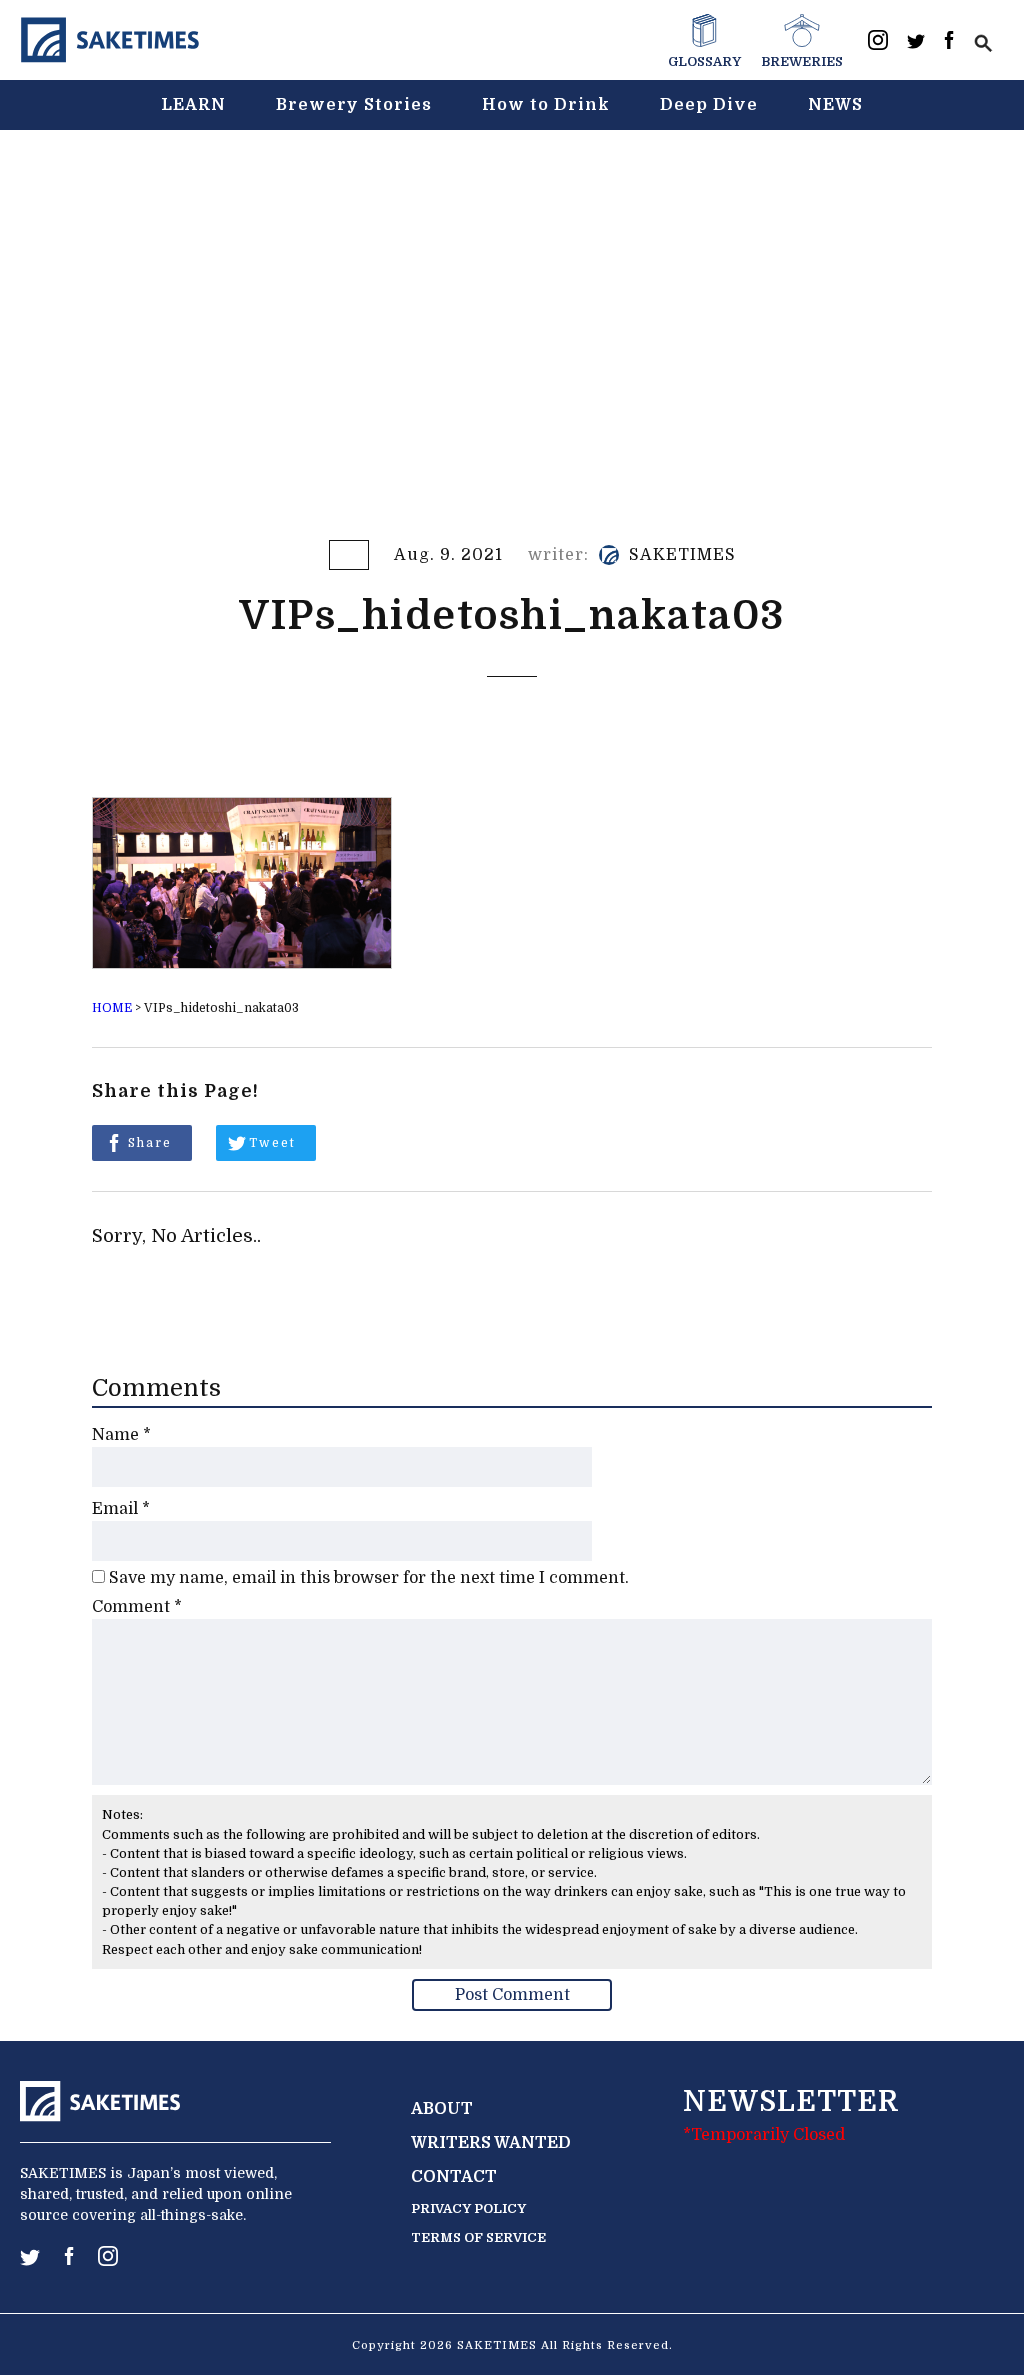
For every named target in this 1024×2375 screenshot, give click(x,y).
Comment (137, 1607)
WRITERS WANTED (491, 2143)
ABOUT (442, 2109)
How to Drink (546, 105)
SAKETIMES (682, 555)
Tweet (272, 1143)
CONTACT (454, 2177)
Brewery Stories (354, 105)
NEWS (835, 105)
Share (150, 1143)
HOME (112, 1008)
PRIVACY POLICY (468, 2208)
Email (121, 1509)
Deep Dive (709, 105)
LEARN (193, 105)
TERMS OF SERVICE (478, 2237)
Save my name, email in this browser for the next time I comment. (369, 1578)
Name (121, 1435)
